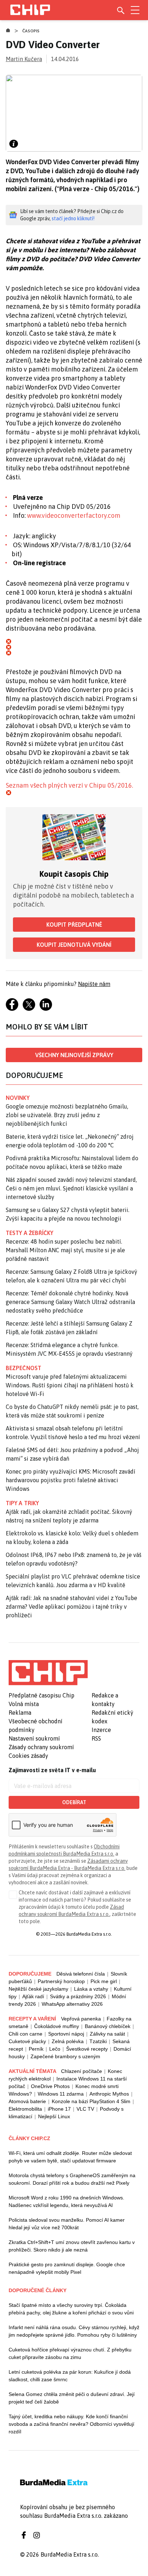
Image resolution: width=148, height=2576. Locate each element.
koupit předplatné (74, 925)
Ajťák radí (33, 1996)
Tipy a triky (22, 1503)
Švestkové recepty (87, 2049)
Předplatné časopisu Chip (41, 1695)
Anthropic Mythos (109, 2094)
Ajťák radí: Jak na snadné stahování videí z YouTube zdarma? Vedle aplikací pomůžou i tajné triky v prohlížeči (71, 1607)
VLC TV (85, 2109)
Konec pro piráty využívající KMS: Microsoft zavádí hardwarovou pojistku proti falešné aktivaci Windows (71, 1480)
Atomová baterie (27, 2101)
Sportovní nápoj (66, 2034)
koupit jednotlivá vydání (74, 945)
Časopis (31, 31)
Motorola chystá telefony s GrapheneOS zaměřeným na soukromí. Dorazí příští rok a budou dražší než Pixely (72, 2179)
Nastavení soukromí (34, 1738)
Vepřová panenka (81, 2019)
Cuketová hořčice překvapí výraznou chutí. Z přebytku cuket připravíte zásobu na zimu (70, 2353)
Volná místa (24, 1704)
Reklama (20, 1713)
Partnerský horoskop (61, 1981)
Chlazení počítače (82, 2071)
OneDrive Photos (50, 2086)
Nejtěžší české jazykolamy (38, 1989)
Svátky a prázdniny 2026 (78, 1996)
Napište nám (94, 984)
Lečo (55, 2049)
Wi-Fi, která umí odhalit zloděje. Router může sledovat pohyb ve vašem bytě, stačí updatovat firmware (70, 2157)
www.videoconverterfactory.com (74, 515)
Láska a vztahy (91, 1989)
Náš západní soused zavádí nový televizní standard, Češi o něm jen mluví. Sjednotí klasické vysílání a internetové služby (71, 1188)
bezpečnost (24, 1368)
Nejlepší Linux (54, 2116)
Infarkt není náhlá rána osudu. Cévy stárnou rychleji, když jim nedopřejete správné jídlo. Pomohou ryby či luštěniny (74, 2331)
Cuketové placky (27, 2041)
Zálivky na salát (107, 2034)
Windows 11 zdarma (61, 2094)
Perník (36, 2049)
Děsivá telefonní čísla (81, 1974)
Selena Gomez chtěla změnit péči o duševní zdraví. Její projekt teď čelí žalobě (72, 2398)
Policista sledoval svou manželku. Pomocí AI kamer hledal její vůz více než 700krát (67, 2224)
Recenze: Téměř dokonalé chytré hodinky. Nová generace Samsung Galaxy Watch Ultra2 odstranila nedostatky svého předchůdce (70, 1302)
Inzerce (101, 1730)
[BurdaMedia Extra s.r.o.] (48, 1673)
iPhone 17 (59, 2109)
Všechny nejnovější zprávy (74, 1055)
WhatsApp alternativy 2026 (72, 2004)
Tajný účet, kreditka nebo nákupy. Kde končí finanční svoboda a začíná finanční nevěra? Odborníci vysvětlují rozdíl (71, 2424)
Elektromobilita (25, 2109)
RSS (96, 1738)
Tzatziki (98, 2041)
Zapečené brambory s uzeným (65, 2056)
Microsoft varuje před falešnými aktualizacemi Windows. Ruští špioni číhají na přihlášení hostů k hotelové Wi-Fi (70, 1385)
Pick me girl (104, 1981)
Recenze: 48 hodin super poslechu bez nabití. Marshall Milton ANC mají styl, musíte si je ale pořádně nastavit (65, 1250)
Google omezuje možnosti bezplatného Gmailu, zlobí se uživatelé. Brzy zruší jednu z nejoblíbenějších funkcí (67, 1115)
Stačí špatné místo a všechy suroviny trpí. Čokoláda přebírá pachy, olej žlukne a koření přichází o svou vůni (71, 2309)
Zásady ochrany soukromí (41, 1747)
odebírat (74, 1802)
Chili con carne (26, 2034)
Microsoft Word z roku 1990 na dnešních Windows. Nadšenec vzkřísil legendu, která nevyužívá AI (66, 2201)
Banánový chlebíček (108, 2026)
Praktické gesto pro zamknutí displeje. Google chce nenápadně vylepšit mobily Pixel (67, 2268)
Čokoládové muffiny (57, 2026)
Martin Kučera (24, 59)
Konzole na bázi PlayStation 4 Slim (91, 2101)
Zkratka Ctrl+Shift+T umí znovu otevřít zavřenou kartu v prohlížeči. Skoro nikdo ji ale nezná (72, 2246)
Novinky (18, 1098)
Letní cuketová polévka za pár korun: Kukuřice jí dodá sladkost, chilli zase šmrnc (70, 2376)
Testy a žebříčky (30, 1233)
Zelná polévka (68, 2041)
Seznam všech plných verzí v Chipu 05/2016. (69, 785)
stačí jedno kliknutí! (73, 218)
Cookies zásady (28, 1756)
